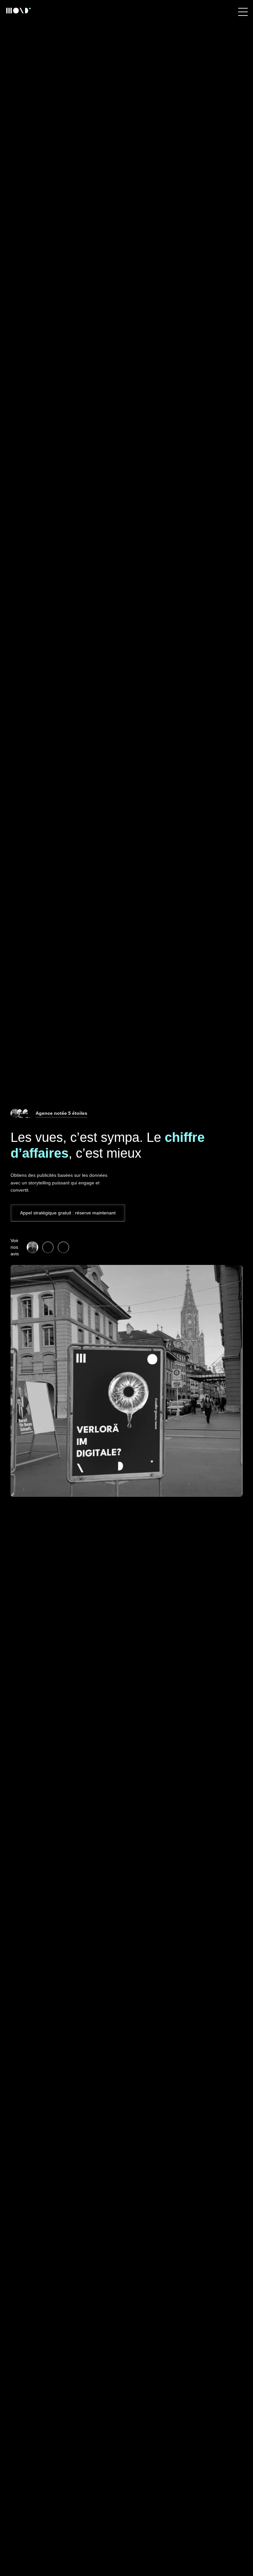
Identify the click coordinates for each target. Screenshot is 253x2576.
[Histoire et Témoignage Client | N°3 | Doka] (63, 1247)
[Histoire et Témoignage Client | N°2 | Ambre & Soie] (48, 1247)
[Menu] (243, 12)
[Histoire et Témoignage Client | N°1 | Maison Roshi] (32, 1247)
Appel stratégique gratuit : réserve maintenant (68, 1213)
